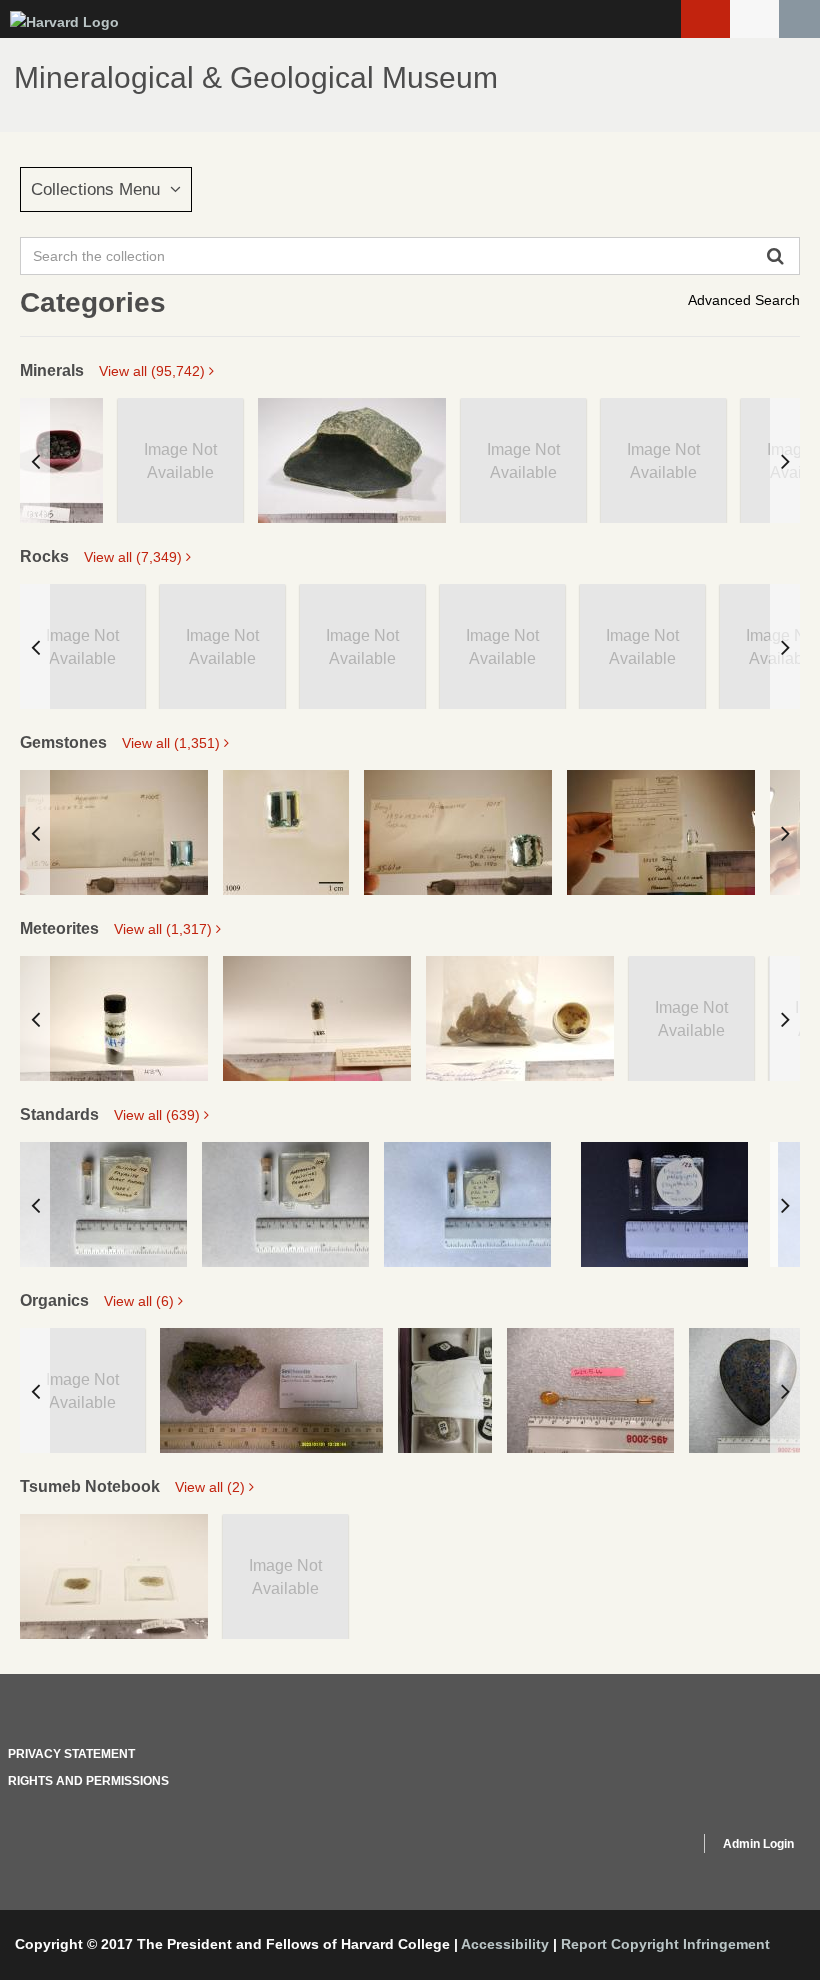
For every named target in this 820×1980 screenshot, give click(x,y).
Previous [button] (35, 460)
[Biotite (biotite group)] (467, 1204)
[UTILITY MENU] (754, 19)
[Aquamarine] (114, 832)
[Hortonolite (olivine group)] (285, 1204)
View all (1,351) (173, 743)
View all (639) (159, 1115)
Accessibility (505, 1944)
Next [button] (785, 460)
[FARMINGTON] (114, 1018)
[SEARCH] (799, 19)
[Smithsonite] (271, 1390)
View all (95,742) (154, 371)
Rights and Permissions (88, 1781)
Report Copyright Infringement (665, 1944)
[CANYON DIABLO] (520, 1018)
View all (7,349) (135, 557)
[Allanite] (61, 460)
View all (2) (212, 1487)
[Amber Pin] (590, 1390)
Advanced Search (744, 300)
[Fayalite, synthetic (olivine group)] (103, 1204)
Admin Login (758, 1844)
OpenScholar (646, 1847)
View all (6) (141, 1301)
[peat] (445, 1390)
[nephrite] (352, 460)
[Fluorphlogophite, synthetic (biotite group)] (664, 1204)
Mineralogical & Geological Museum (256, 77)
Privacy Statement (71, 1754)
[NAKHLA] (114, 1576)
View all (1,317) (165, 929)
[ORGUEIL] (317, 1018)
